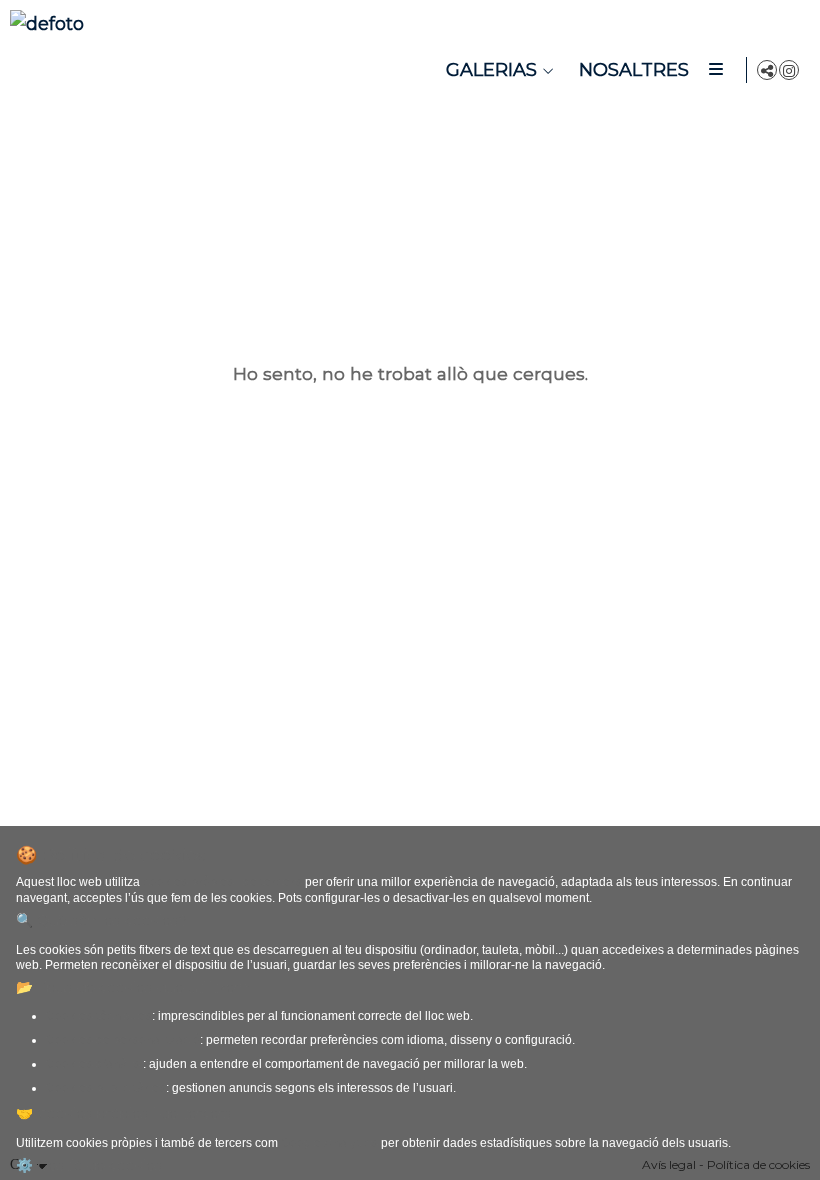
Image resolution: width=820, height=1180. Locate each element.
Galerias (491, 70)
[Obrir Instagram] (789, 70)
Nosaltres (634, 70)
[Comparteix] (767, 70)
